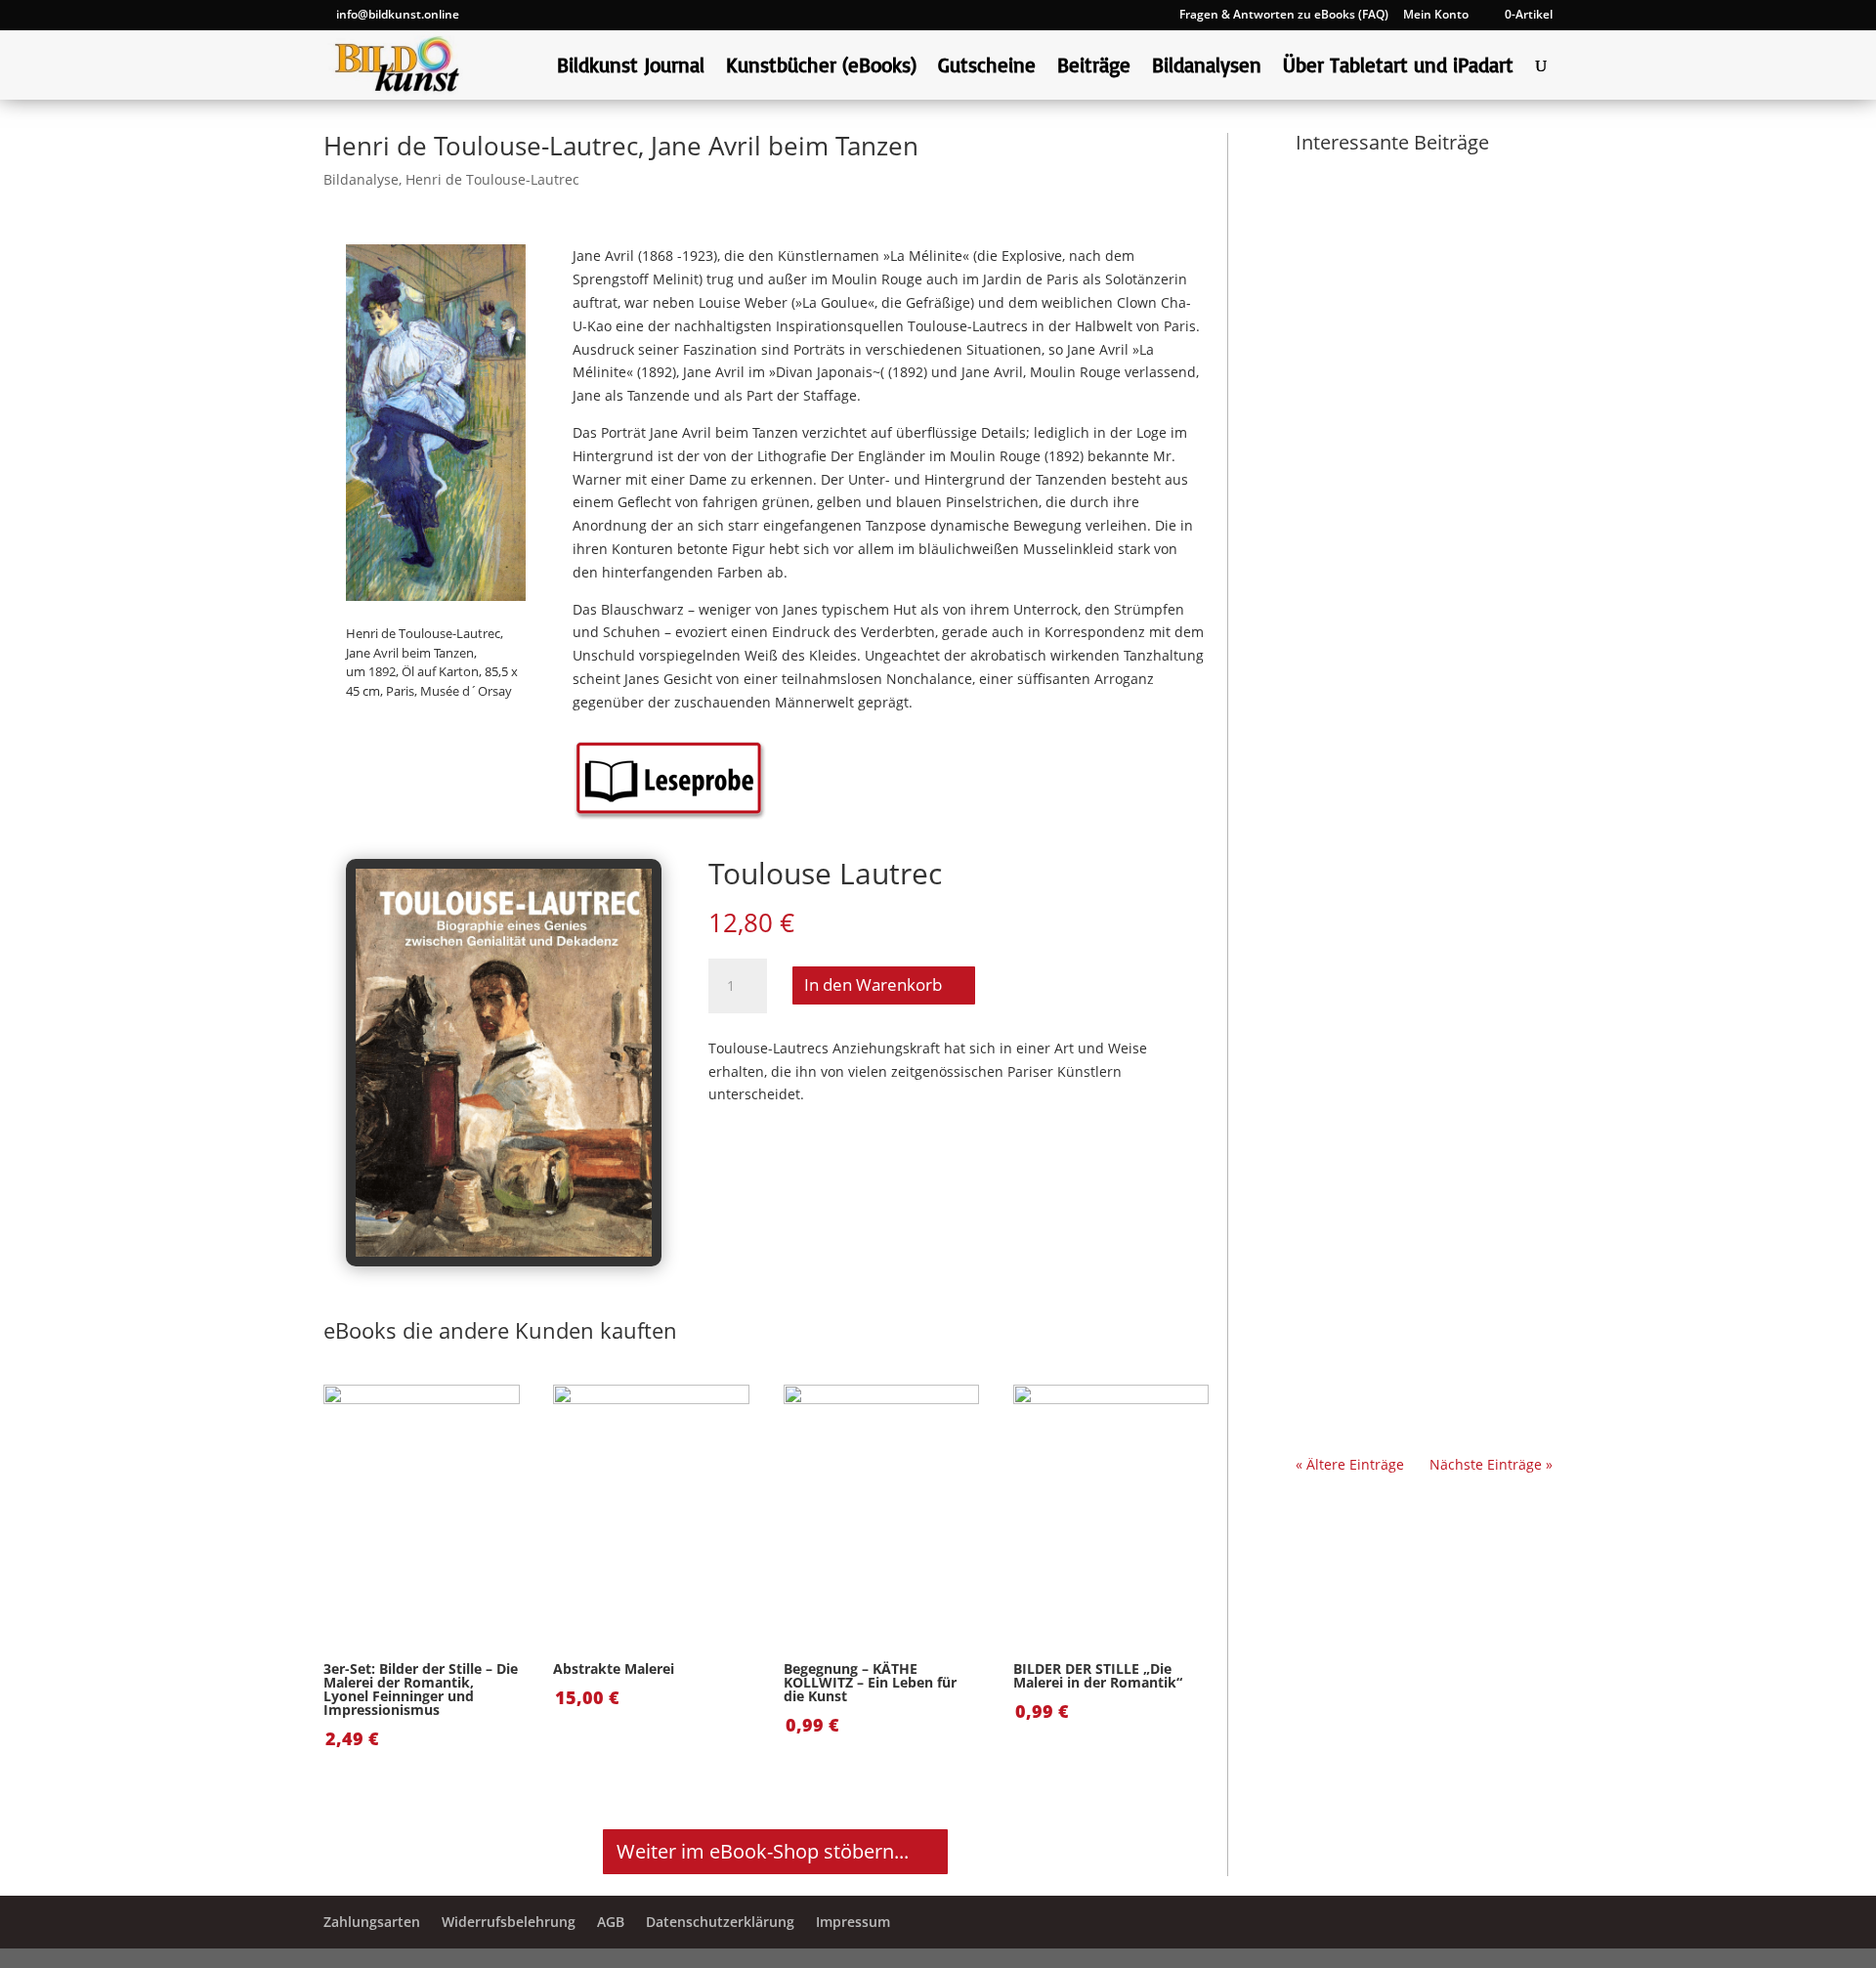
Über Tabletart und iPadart (1398, 67)
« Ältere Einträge (1350, 1464)
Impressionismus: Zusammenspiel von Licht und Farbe (1414, 471)
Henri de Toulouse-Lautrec (492, 179)
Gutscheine (987, 67)
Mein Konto (1436, 16)
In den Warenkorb (873, 984)
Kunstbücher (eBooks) (821, 67)
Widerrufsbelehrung (509, 1922)
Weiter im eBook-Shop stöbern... (763, 1851)
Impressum (853, 1922)
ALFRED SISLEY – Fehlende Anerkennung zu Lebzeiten (1412, 1269)
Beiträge (1094, 67)
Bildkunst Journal (631, 67)
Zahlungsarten (372, 1922)
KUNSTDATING (1407, 494)
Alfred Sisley (1356, 1030)
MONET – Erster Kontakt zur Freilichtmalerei (1417, 709)
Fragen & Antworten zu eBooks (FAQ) (1284, 16)
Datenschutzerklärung (720, 1922)
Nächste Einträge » (1491, 1464)
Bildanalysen (1207, 67)
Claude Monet (1361, 751)
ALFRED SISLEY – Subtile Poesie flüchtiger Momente (1414, 989)
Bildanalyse (361, 179)
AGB (611, 1922)
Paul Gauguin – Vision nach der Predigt (1415, 406)
